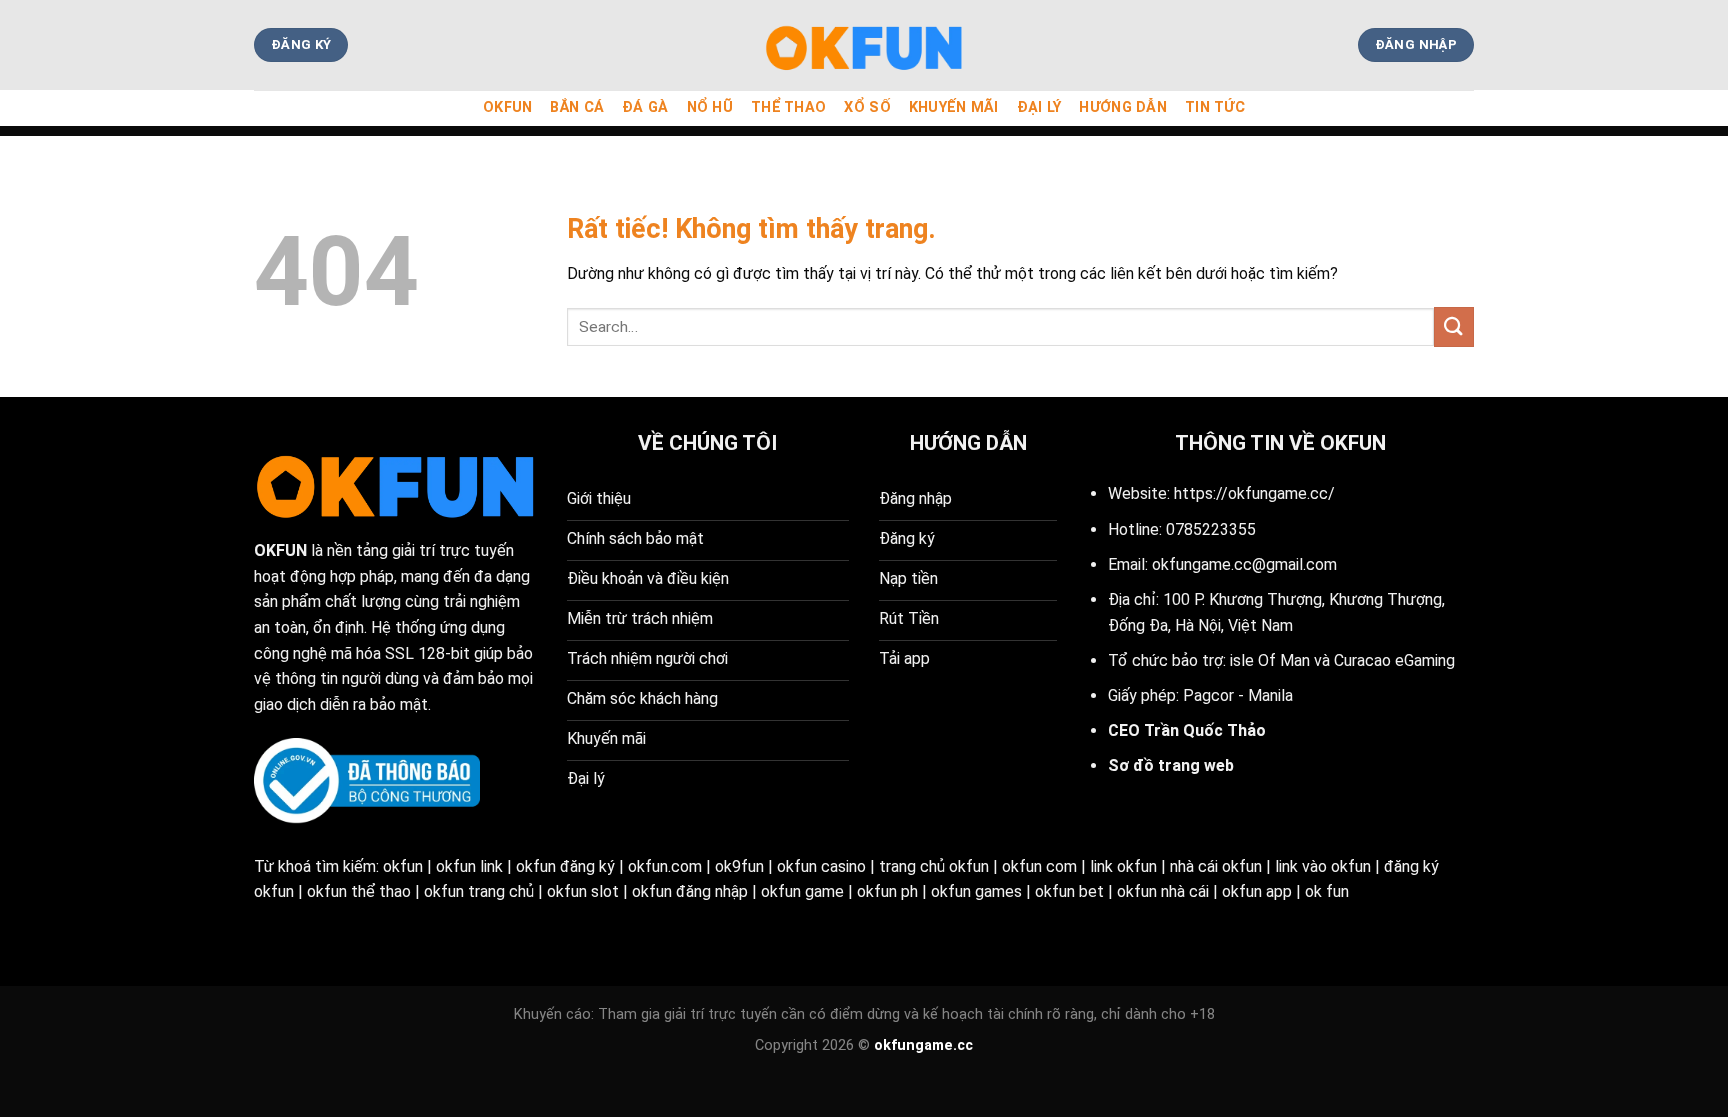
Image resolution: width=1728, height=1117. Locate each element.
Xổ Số (867, 107)
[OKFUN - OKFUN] (864, 45)
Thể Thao (788, 107)
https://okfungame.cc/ (1254, 493)
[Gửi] (1454, 326)
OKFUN (507, 107)
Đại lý (1039, 107)
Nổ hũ (710, 107)
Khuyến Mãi (954, 107)
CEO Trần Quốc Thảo (1187, 730)
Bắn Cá (577, 107)
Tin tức (1215, 107)
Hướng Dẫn (1123, 107)
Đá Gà (645, 107)
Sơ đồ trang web (1171, 765)
